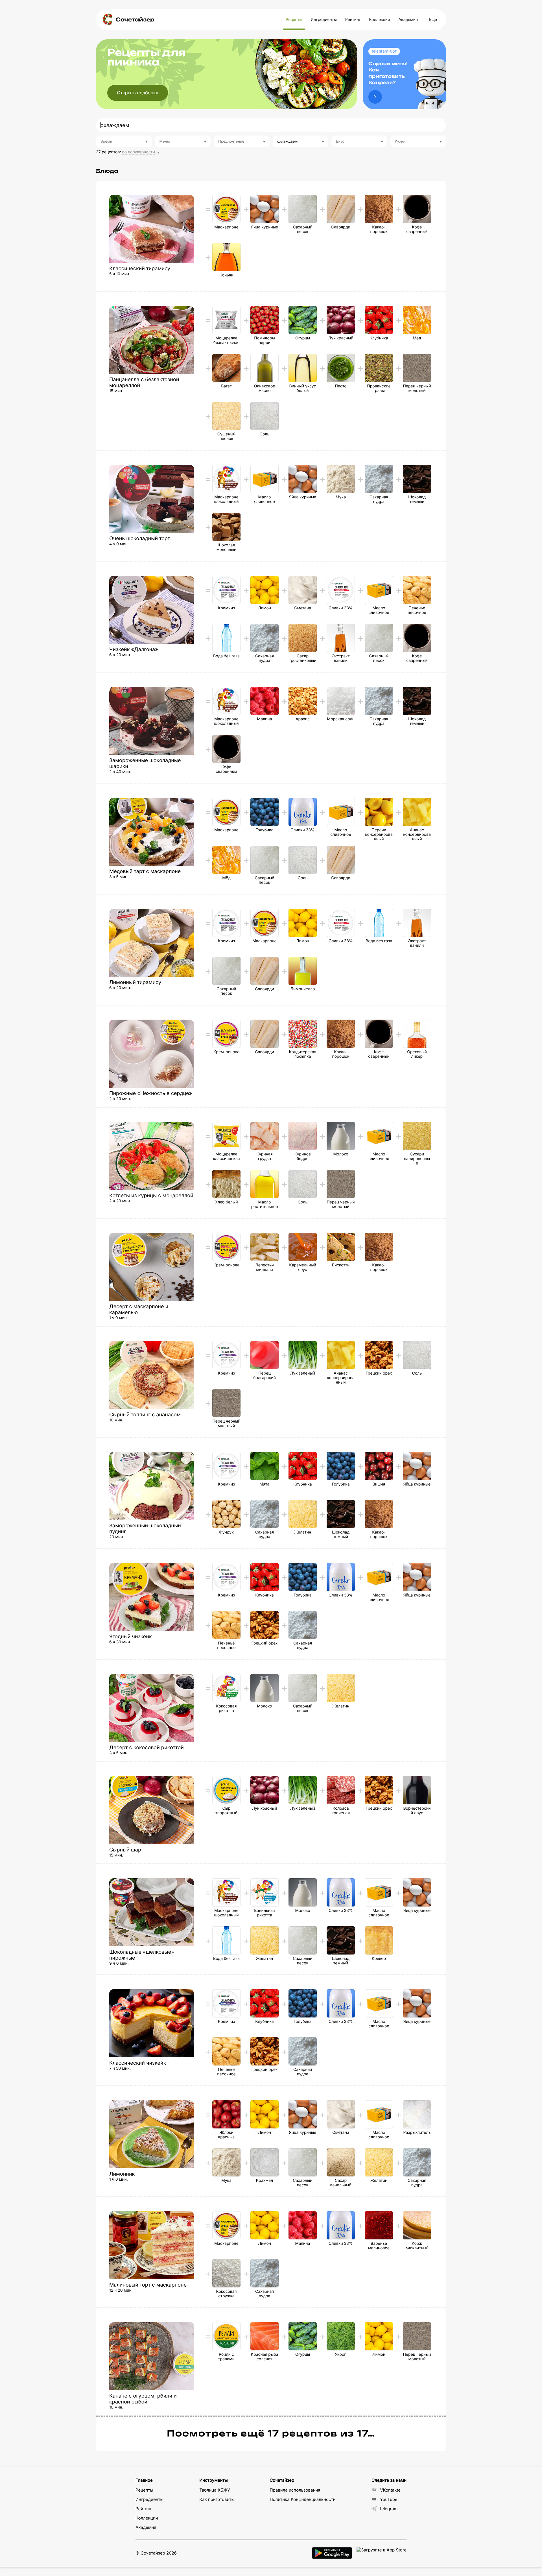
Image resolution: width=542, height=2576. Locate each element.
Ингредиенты (324, 20)
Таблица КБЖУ (215, 2490)
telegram (389, 2509)
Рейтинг (353, 20)
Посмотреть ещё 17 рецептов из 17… (271, 2434)
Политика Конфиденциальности (302, 2499)
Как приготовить (217, 2499)
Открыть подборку (138, 93)
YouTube (389, 2499)
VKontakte (390, 2490)
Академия (408, 20)
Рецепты (294, 20)
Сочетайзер (135, 20)
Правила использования (295, 2490)
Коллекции (379, 20)
